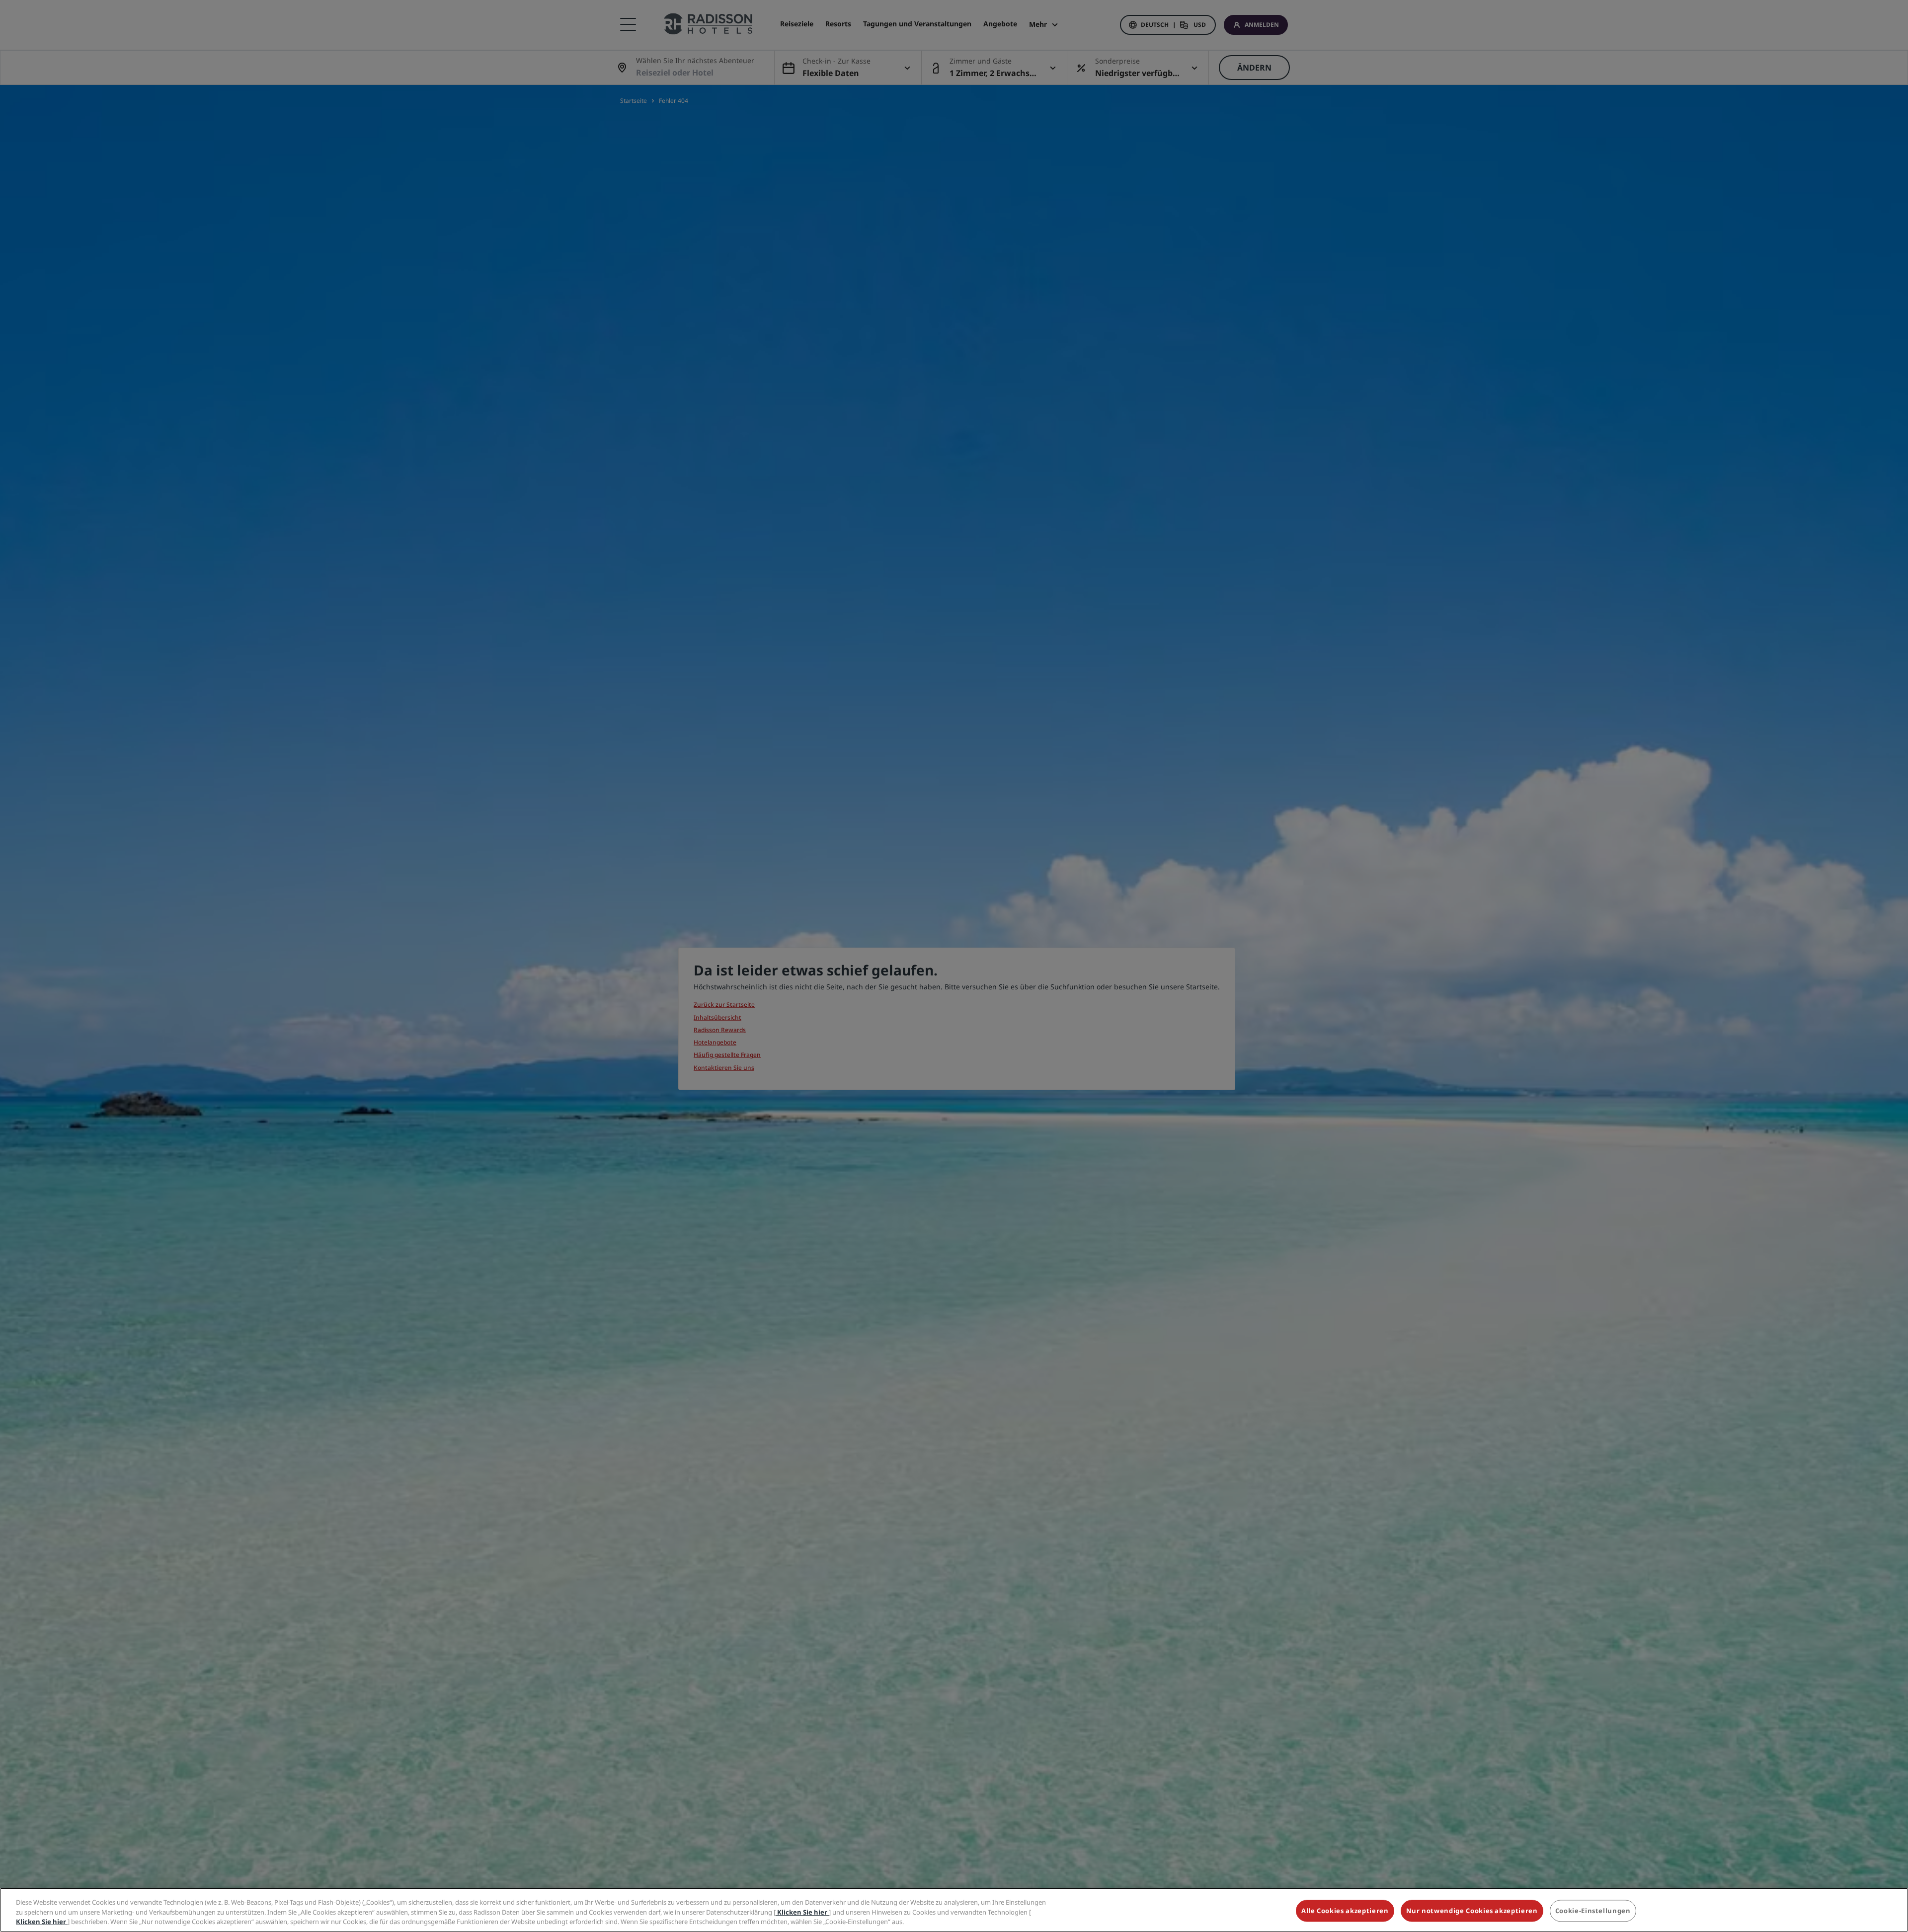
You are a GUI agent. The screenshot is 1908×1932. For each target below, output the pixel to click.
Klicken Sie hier (802, 1912)
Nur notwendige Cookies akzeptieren (1472, 1911)
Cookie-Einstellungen (1593, 1911)
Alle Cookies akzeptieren (1345, 1911)
